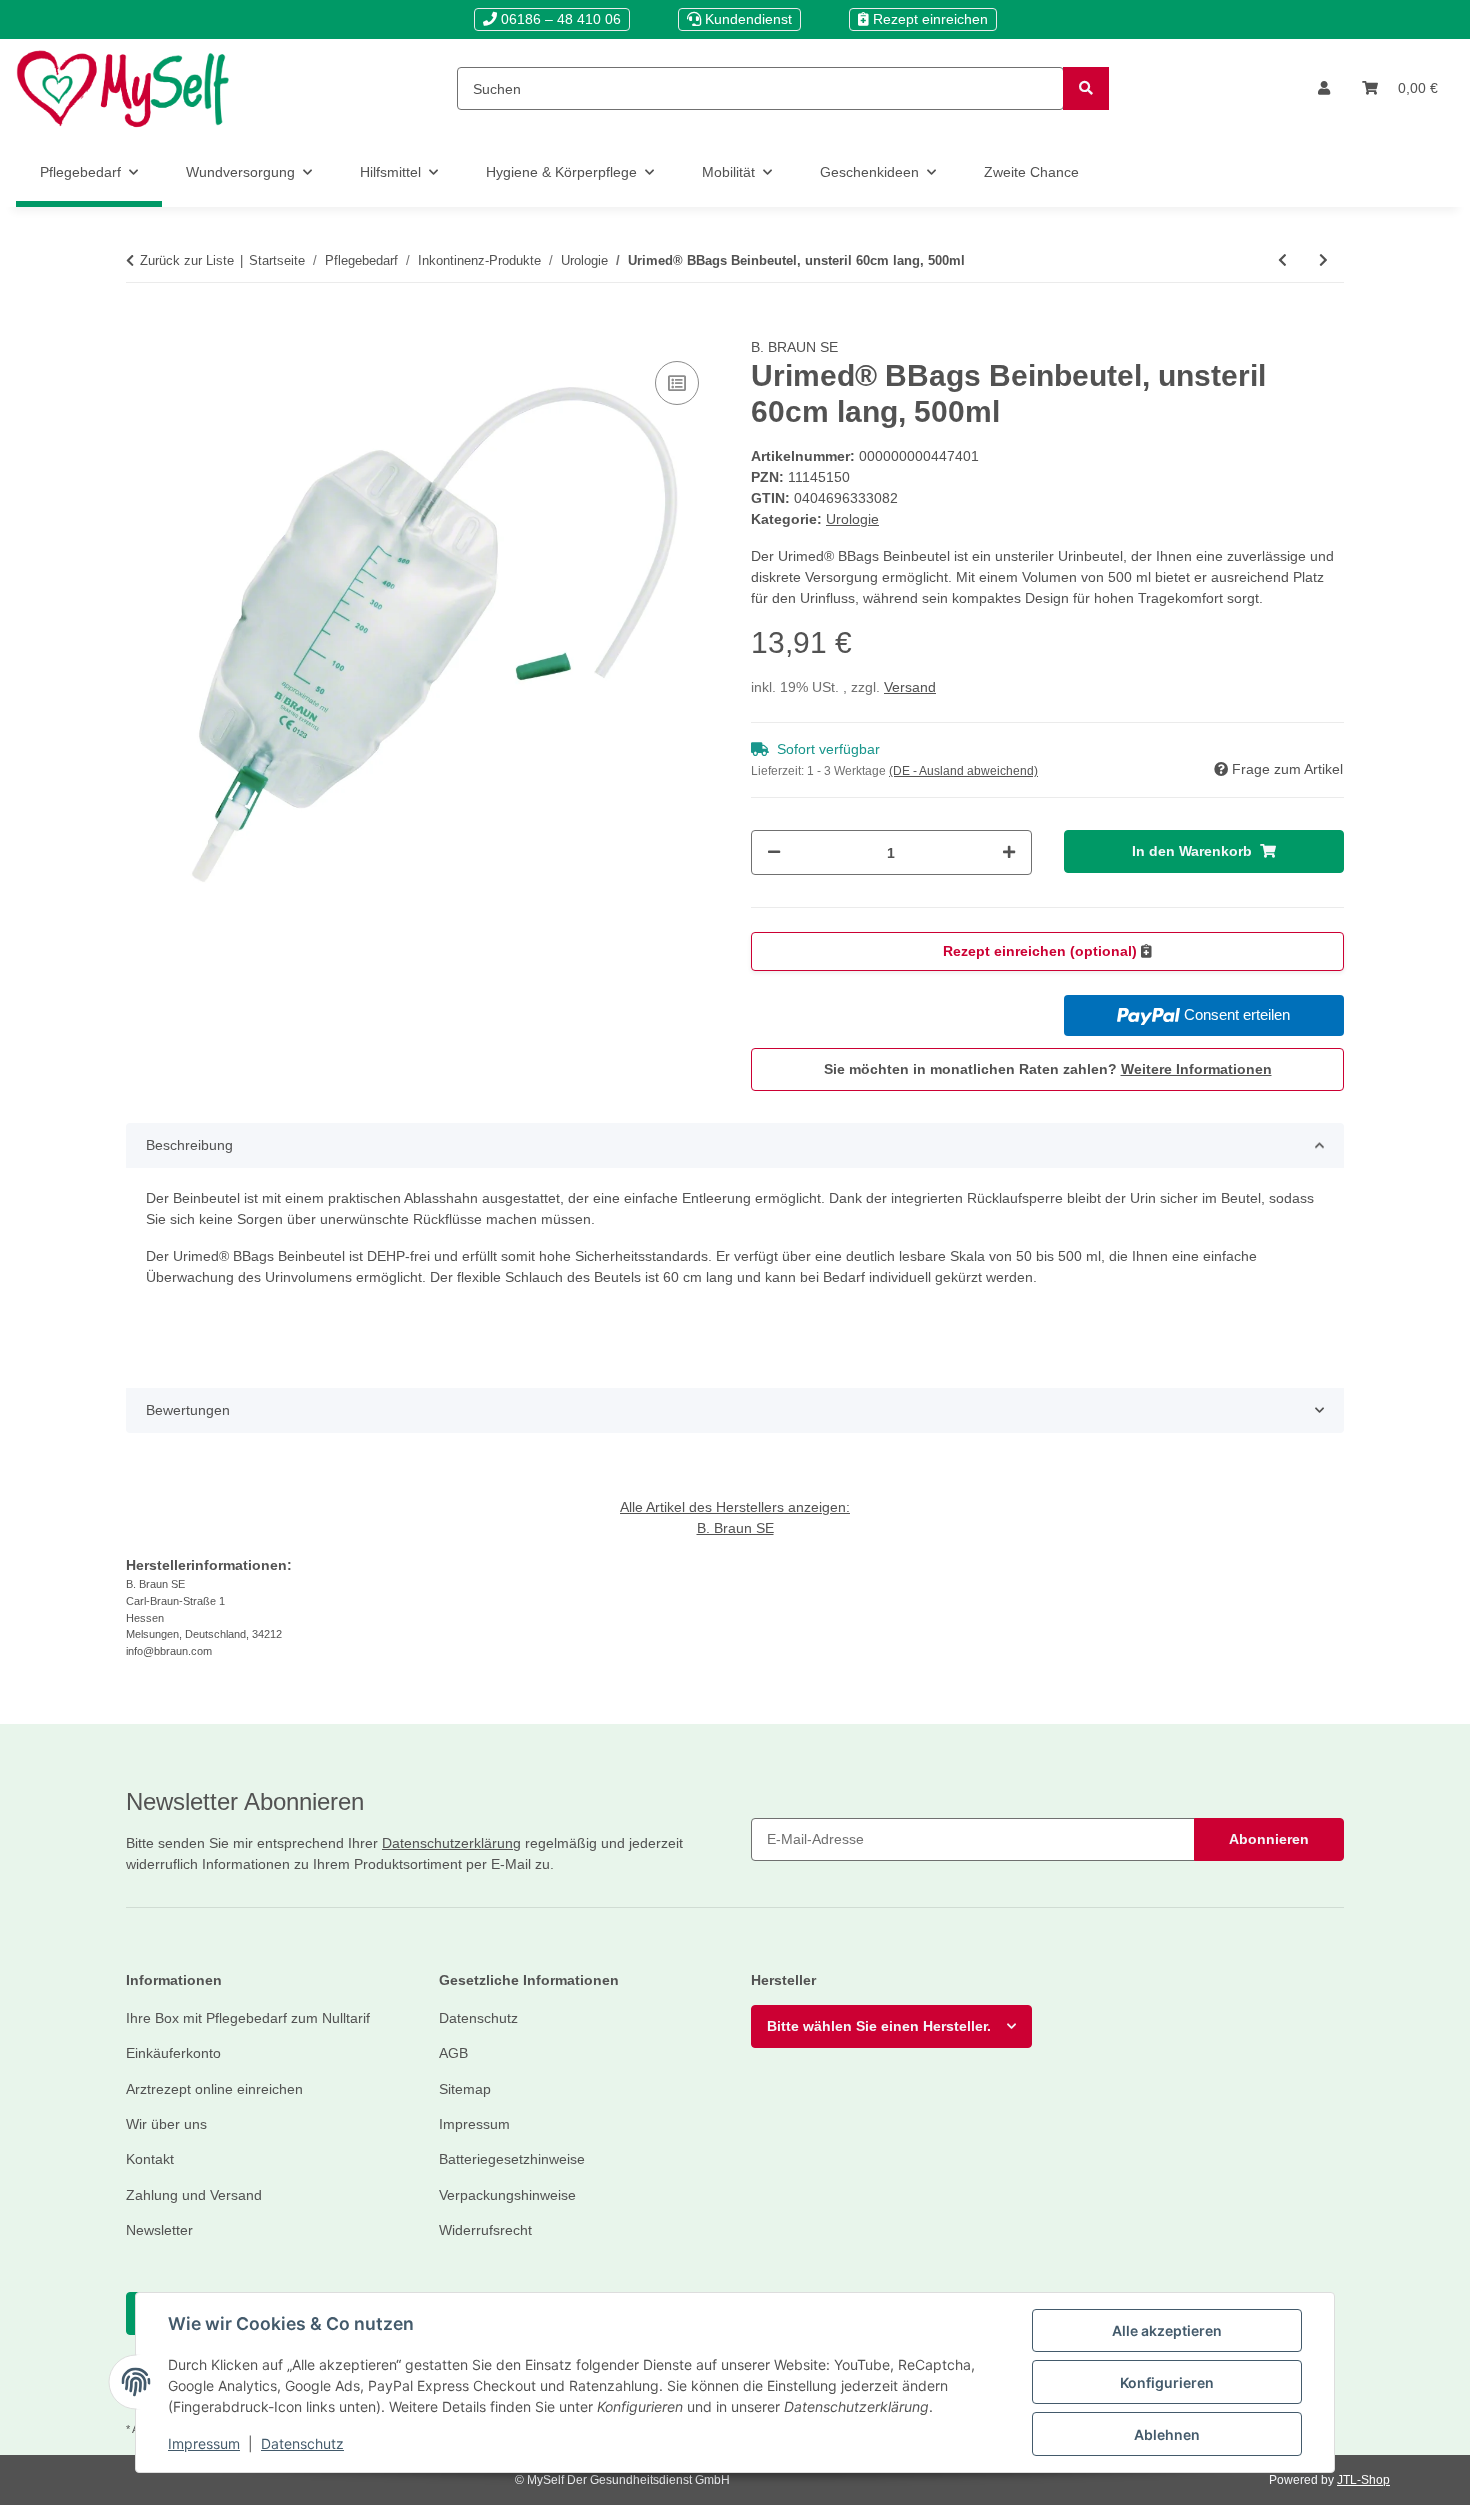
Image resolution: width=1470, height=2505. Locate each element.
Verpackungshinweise (507, 2195)
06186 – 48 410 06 (559, 19)
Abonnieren (1269, 1839)
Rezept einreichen (928, 19)
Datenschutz (302, 2443)
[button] (1324, 88)
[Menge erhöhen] (1009, 852)
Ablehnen (1167, 2434)
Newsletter (159, 2230)
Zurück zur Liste (187, 260)
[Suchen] (1086, 88)
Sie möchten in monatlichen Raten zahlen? (1048, 1069)
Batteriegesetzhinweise (512, 2159)
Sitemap (465, 2089)
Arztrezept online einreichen (214, 2089)
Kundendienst (746, 19)
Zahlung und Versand (194, 2195)
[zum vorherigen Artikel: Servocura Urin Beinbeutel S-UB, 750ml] (1282, 260)
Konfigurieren (1167, 2382)
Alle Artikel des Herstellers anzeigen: (735, 1507)
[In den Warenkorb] (142, 326)
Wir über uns (166, 2124)
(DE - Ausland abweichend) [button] (963, 771)
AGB (453, 2053)
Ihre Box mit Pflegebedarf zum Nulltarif (248, 2018)
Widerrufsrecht (485, 2230)
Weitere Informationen (1196, 1069)
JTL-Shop (1363, 2480)
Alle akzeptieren (1167, 2330)
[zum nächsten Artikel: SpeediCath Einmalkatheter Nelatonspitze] (1323, 260)
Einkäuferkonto (173, 2053)
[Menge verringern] (774, 852)
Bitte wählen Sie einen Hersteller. (879, 2026)
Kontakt (150, 2159)
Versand (910, 687)
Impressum (204, 2443)
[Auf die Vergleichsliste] (677, 383)
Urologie (852, 519)
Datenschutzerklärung (451, 1843)
